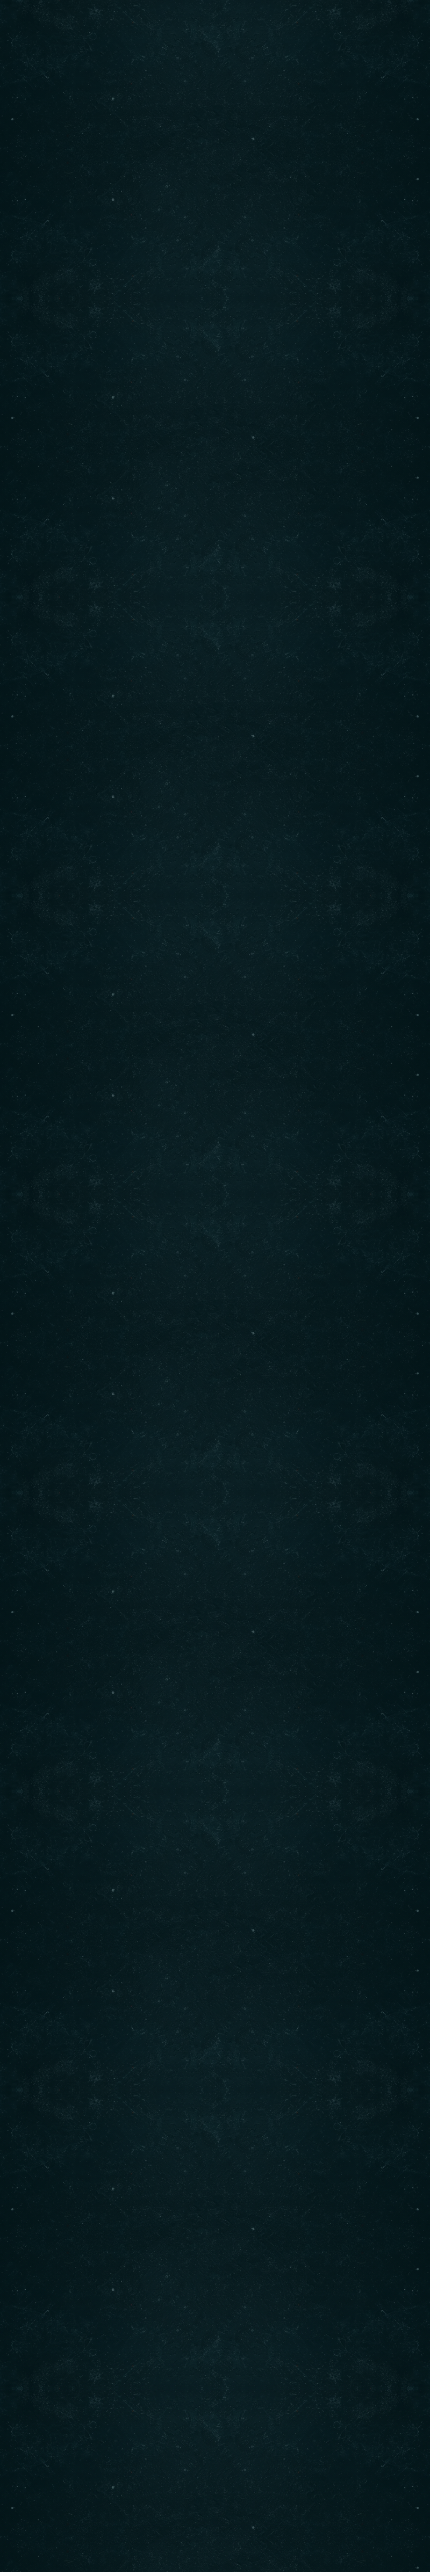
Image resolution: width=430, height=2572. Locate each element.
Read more (199, 690)
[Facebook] (50, 1371)
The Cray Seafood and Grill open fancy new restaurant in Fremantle (203, 502)
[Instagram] (103, 1371)
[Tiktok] (157, 1371)
